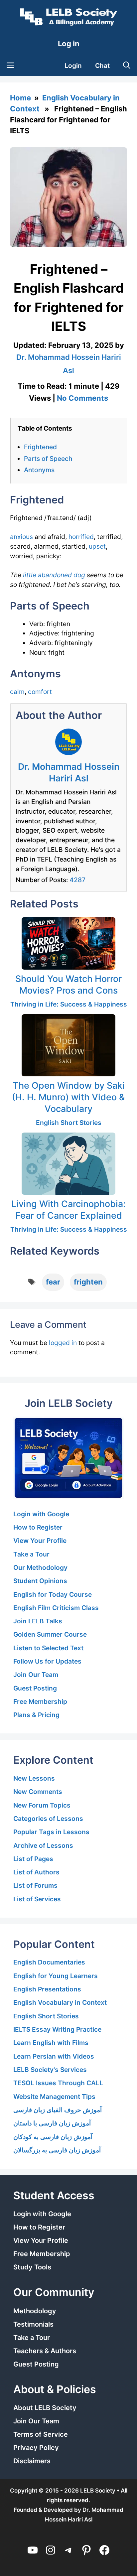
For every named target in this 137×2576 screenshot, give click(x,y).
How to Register (38, 1527)
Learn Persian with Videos (54, 2056)
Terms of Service (41, 2434)
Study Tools (32, 2267)
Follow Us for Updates (47, 1661)
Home (20, 98)
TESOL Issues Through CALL (58, 2083)
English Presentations (47, 1989)
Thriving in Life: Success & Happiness (69, 1004)
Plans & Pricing (36, 1715)
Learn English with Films (51, 2043)
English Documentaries (49, 1962)
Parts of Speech (48, 459)
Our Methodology (40, 1567)
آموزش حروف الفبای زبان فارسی (58, 2110)
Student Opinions (40, 1581)
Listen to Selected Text (48, 1648)
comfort (40, 692)
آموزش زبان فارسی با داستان (52, 2123)
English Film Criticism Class (56, 1608)
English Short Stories (69, 1123)
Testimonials (33, 2324)
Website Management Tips (54, 2097)
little (30, 575)
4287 (77, 880)
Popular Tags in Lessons (51, 1832)
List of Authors (36, 1872)
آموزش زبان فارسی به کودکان (53, 2137)
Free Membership (40, 1701)
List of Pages (33, 1859)
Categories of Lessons (48, 1819)
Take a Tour (31, 1554)
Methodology (35, 2311)
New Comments (38, 1792)
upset (97, 546)
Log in (69, 44)
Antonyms (39, 470)
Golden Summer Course (50, 1634)
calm (17, 692)
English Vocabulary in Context (60, 2002)
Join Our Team (36, 1675)
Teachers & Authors (45, 2351)
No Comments (82, 398)
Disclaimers (32, 2461)
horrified (81, 537)
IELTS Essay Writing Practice (57, 2029)
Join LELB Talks (38, 1621)
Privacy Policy (36, 2448)
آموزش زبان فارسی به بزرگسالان (57, 2150)
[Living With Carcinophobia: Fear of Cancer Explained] (68, 1164)
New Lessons (34, 1778)
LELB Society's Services (50, 2070)
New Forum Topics (42, 1805)
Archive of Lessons (43, 1845)
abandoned (55, 575)
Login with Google (41, 1514)
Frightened (40, 447)
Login (73, 66)
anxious (21, 537)
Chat (102, 66)
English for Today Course (53, 1594)
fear (53, 1282)
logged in (63, 1343)
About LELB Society (45, 2408)
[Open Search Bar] (127, 66)
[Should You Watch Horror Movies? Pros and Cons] (68, 943)
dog (79, 575)
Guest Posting (35, 1688)
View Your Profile (40, 1541)
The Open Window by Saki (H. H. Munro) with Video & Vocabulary (68, 1097)
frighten (88, 1282)
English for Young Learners (56, 1976)
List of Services (37, 1899)
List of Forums (35, 1885)
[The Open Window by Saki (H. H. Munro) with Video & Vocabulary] (68, 1045)
